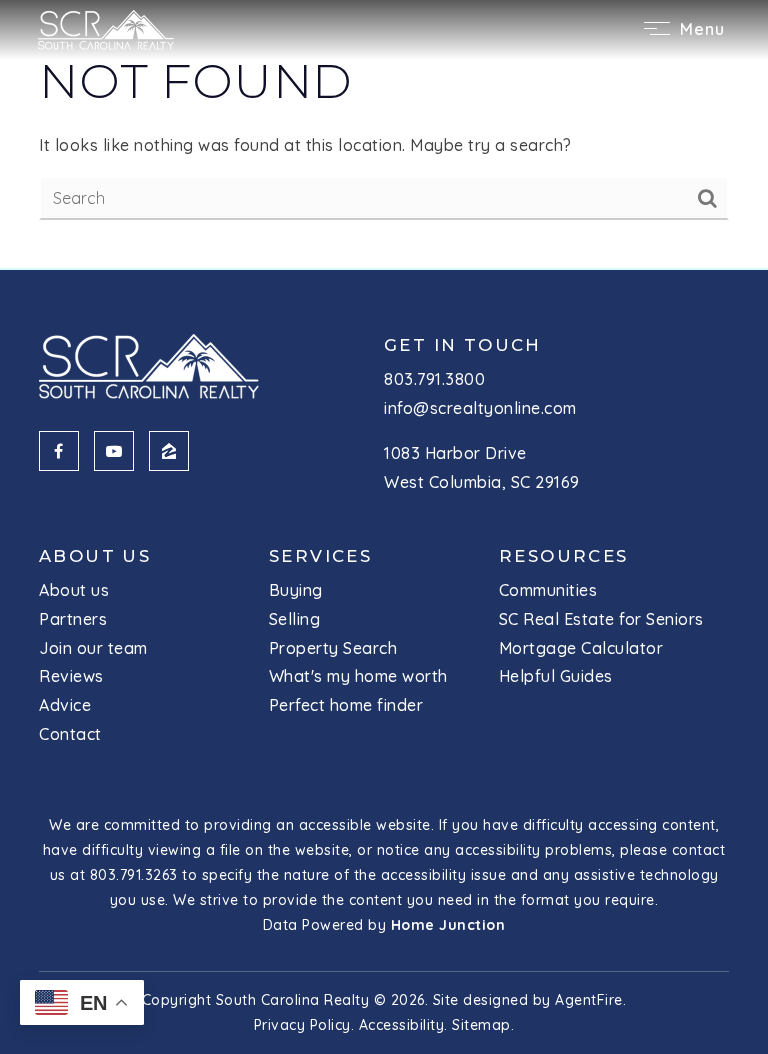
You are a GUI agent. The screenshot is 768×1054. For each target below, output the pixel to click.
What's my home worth (358, 676)
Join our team (93, 648)
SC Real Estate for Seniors (601, 619)
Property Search (333, 648)
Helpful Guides (556, 676)
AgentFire (589, 1000)
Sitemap (481, 1025)
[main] (384, 134)
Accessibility (402, 1025)
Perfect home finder (346, 705)
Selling (295, 619)
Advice (65, 705)
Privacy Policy (302, 1025)
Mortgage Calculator (581, 648)
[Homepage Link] (106, 28)
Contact (70, 734)
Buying (296, 590)
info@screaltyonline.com (480, 408)
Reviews (71, 676)
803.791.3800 (434, 379)
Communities (548, 590)
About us (74, 590)
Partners (73, 619)
